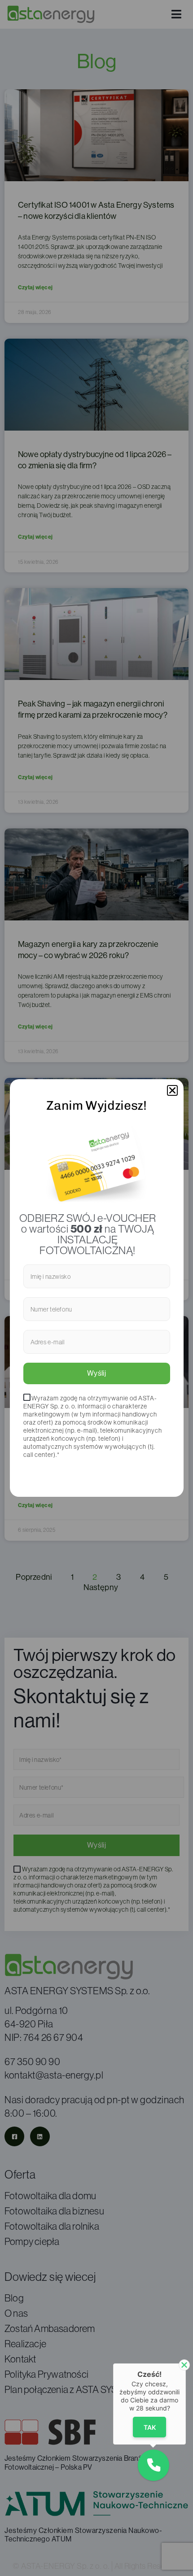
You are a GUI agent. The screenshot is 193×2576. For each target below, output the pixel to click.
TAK (150, 2427)
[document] (96, 1288)
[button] (172, 1090)
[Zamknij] (184, 2365)
